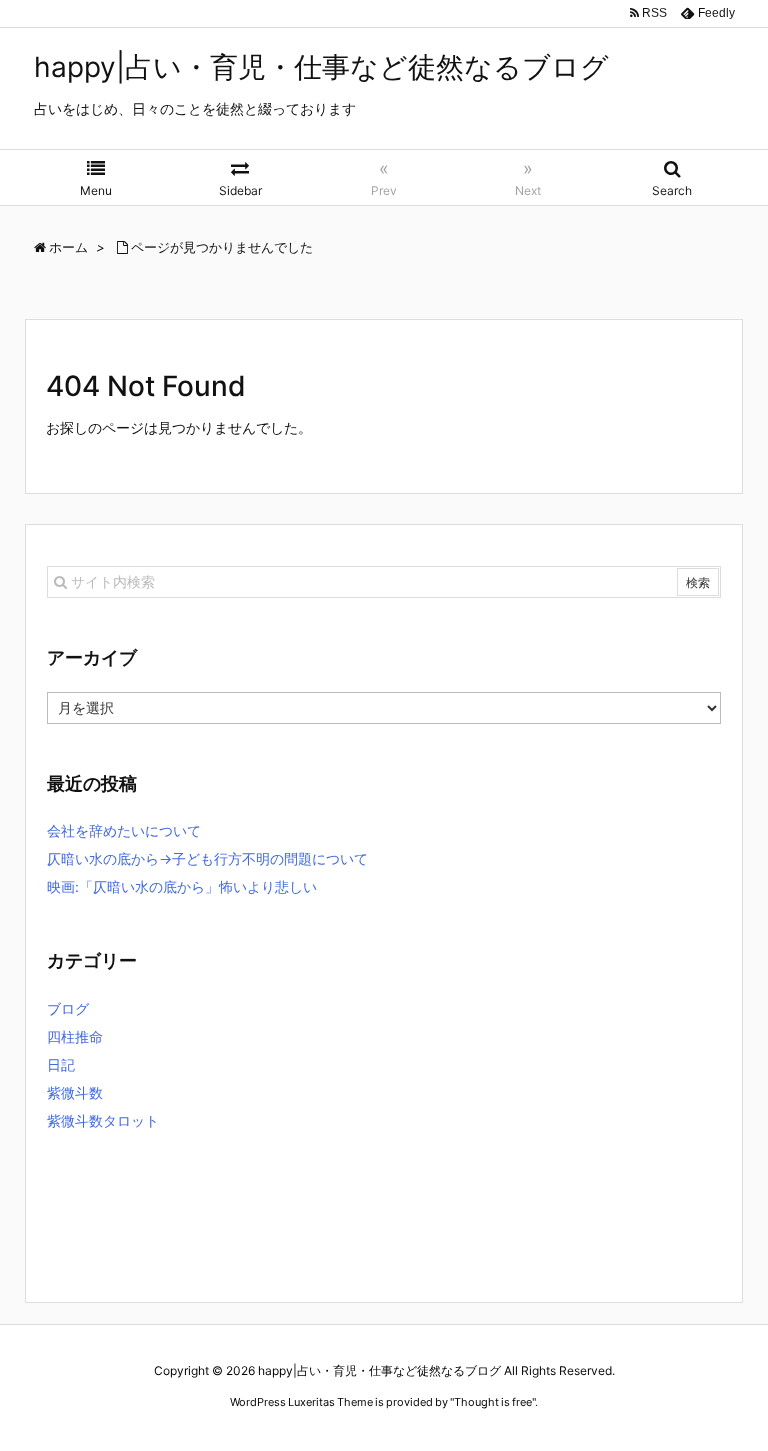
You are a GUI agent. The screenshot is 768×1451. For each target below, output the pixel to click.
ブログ (68, 1008)
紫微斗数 (75, 1092)
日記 (61, 1064)
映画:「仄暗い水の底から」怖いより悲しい (182, 886)
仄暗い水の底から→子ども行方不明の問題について (207, 858)
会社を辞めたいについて (124, 830)
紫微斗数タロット (103, 1120)
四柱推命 (75, 1036)
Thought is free (493, 1402)
